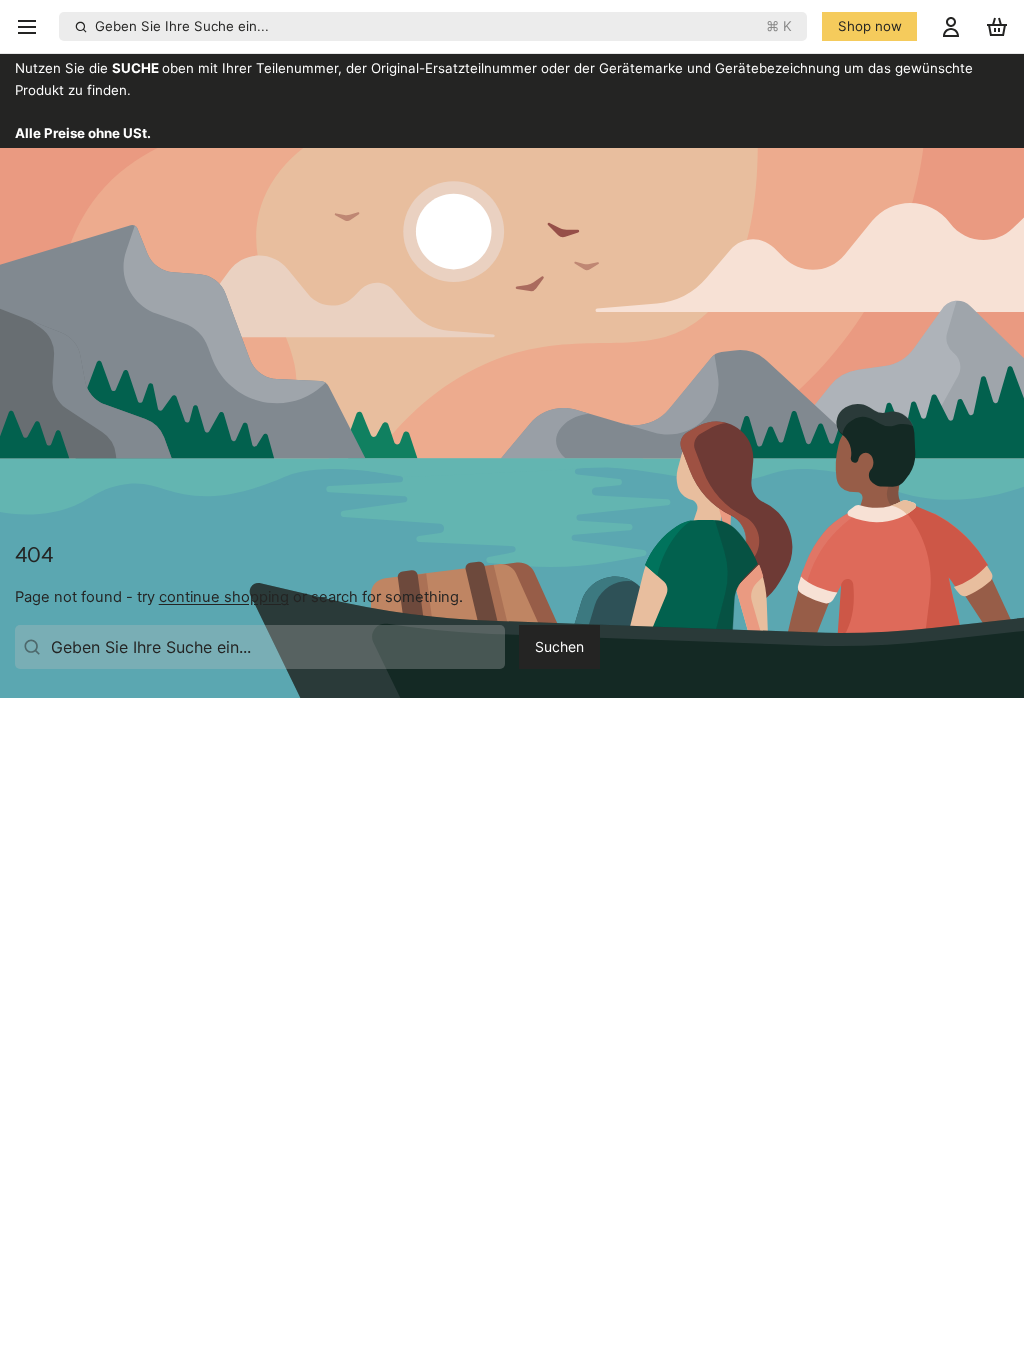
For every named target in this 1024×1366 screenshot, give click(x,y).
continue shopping (224, 597)
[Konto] (951, 26)
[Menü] (33, 26)
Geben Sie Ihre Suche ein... (443, 26)
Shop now (870, 26)
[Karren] (997, 26)
